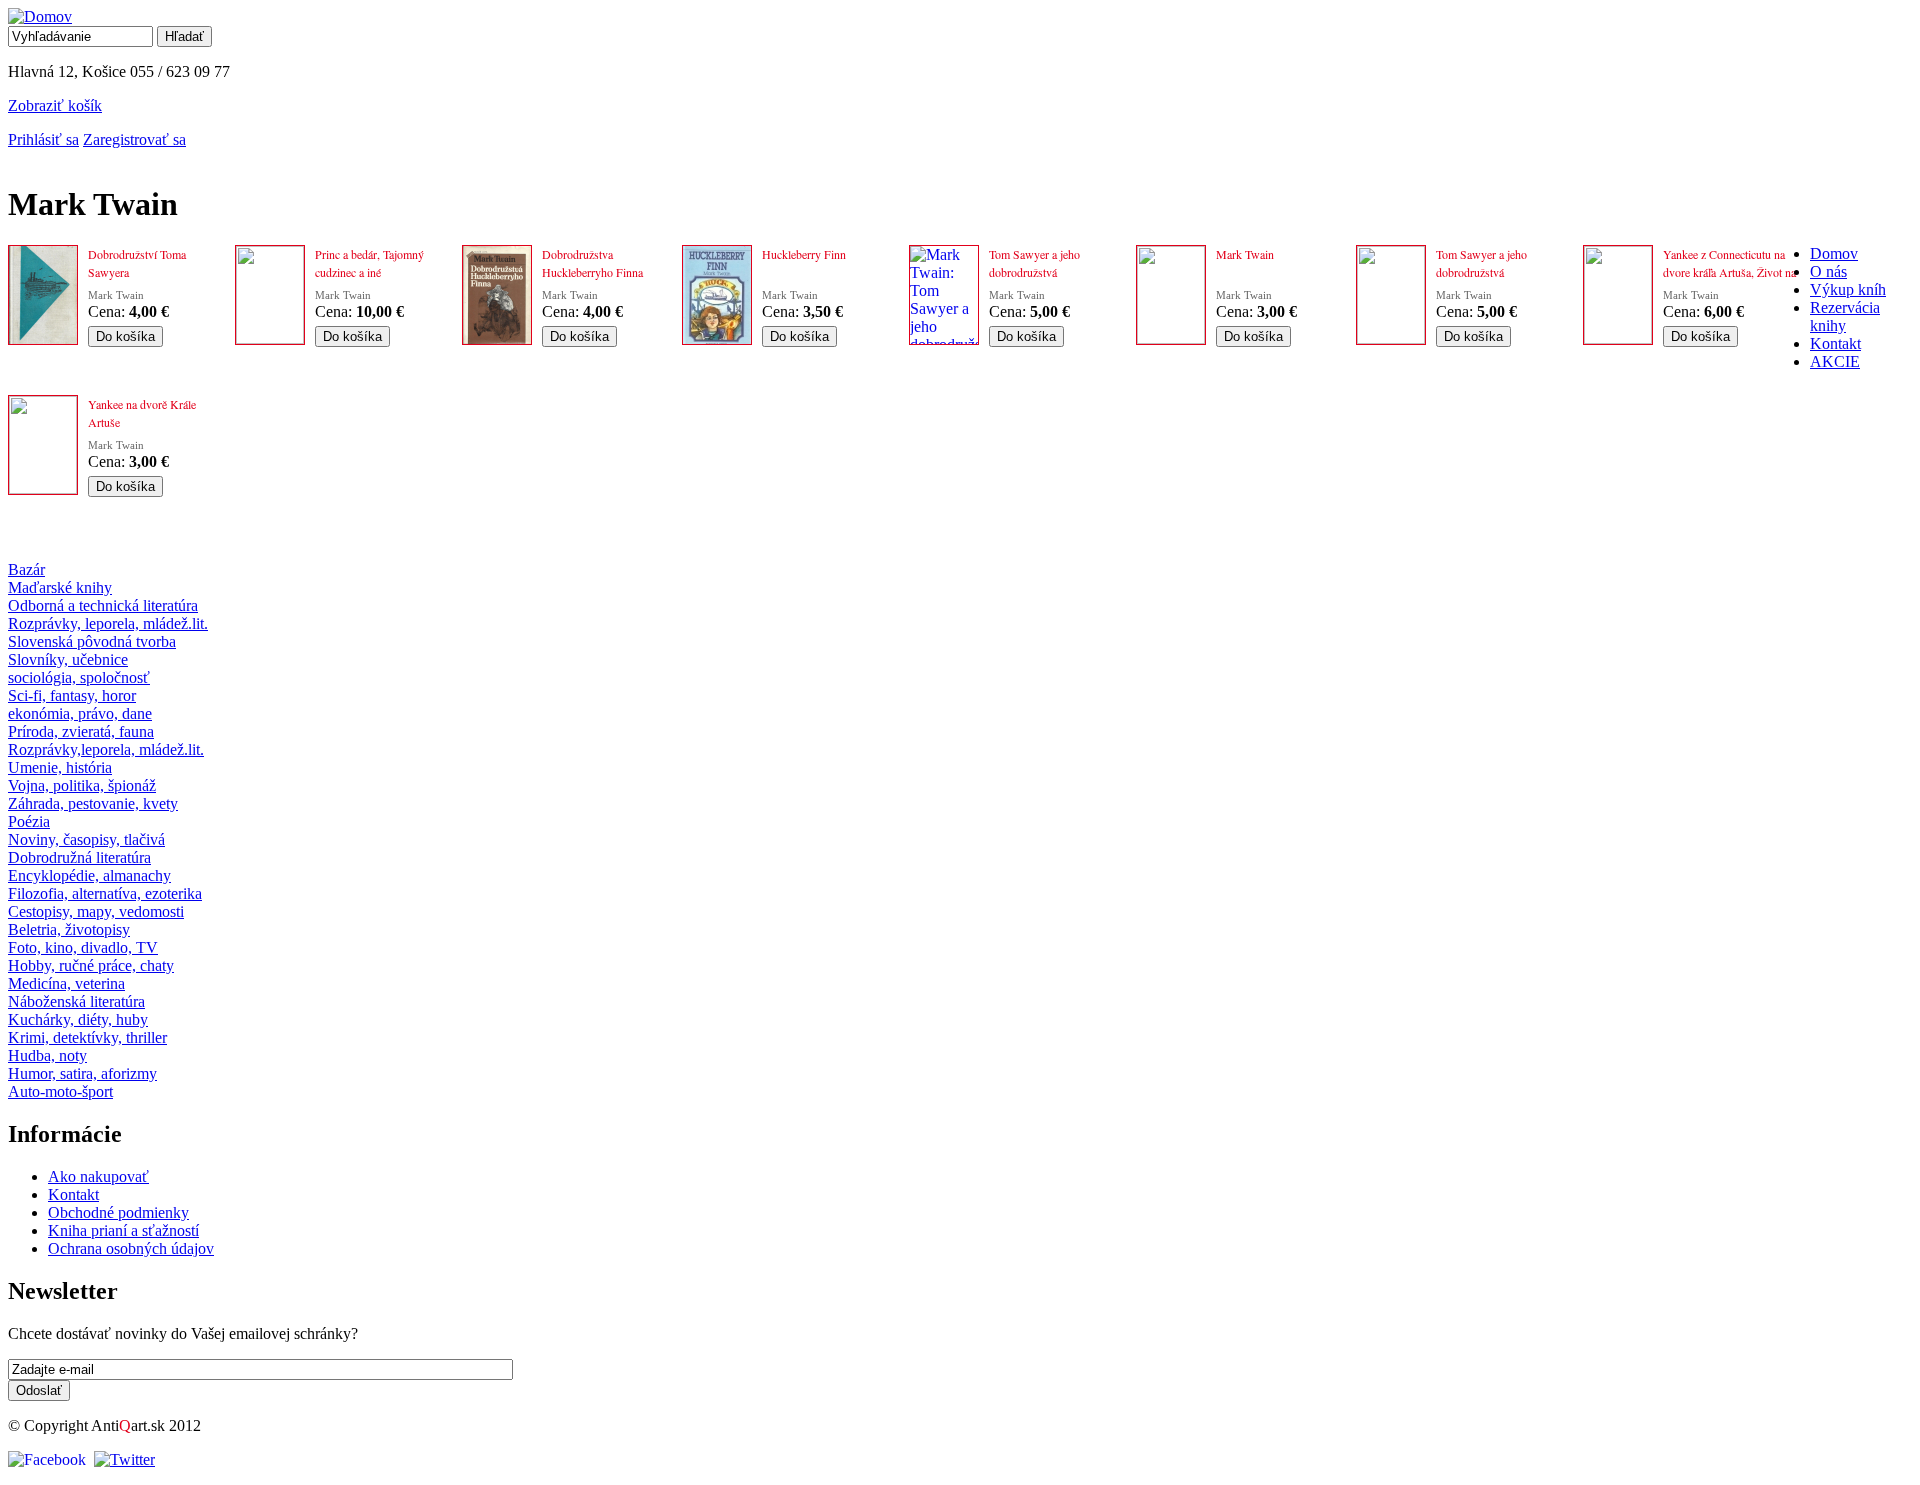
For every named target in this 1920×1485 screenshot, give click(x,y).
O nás (1828, 271)
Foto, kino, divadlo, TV (83, 947)
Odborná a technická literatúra (103, 605)
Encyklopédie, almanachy (89, 875)
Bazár (26, 569)
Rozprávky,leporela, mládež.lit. (106, 749)
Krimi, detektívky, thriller (87, 1037)
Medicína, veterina (66, 983)
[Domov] (40, 16)
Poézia (29, 821)
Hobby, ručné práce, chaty (91, 965)
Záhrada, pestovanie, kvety (93, 803)
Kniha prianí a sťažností (123, 1230)
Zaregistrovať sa (134, 139)
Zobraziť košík (55, 105)
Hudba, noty (47, 1055)
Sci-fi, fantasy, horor (72, 695)
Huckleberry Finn (804, 254)
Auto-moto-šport (60, 1091)
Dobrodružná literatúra (79, 857)
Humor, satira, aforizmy (82, 1073)
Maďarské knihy (60, 587)
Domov (1834, 253)
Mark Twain (116, 295)
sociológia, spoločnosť (79, 677)
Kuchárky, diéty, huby (78, 1019)
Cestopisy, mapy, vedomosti (96, 911)
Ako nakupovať (98, 1176)
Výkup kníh (1848, 289)
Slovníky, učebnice (68, 659)
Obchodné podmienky (118, 1212)
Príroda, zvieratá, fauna (81, 731)
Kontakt (1835, 343)
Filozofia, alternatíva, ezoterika (105, 893)
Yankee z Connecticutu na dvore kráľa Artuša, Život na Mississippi (1729, 272)
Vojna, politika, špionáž (82, 785)
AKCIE (1835, 361)
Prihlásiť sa (43, 139)
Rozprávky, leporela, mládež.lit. (108, 623)
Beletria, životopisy (69, 929)
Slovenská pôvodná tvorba (92, 641)
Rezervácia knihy (1845, 316)
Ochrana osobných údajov (131, 1248)
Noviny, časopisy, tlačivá (86, 839)
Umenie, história (60, 767)
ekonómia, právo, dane (80, 713)
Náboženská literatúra (76, 1001)
